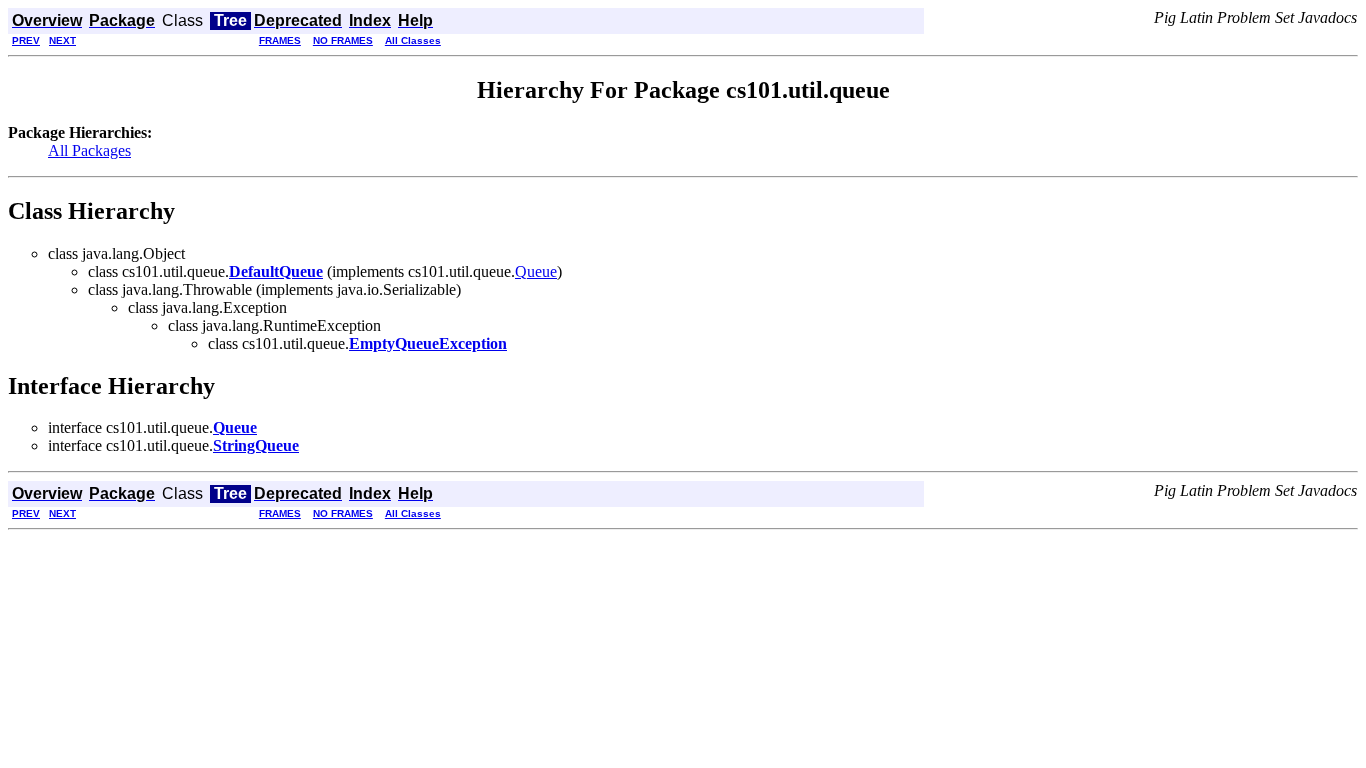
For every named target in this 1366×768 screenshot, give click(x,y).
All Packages (89, 150)
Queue (536, 271)
